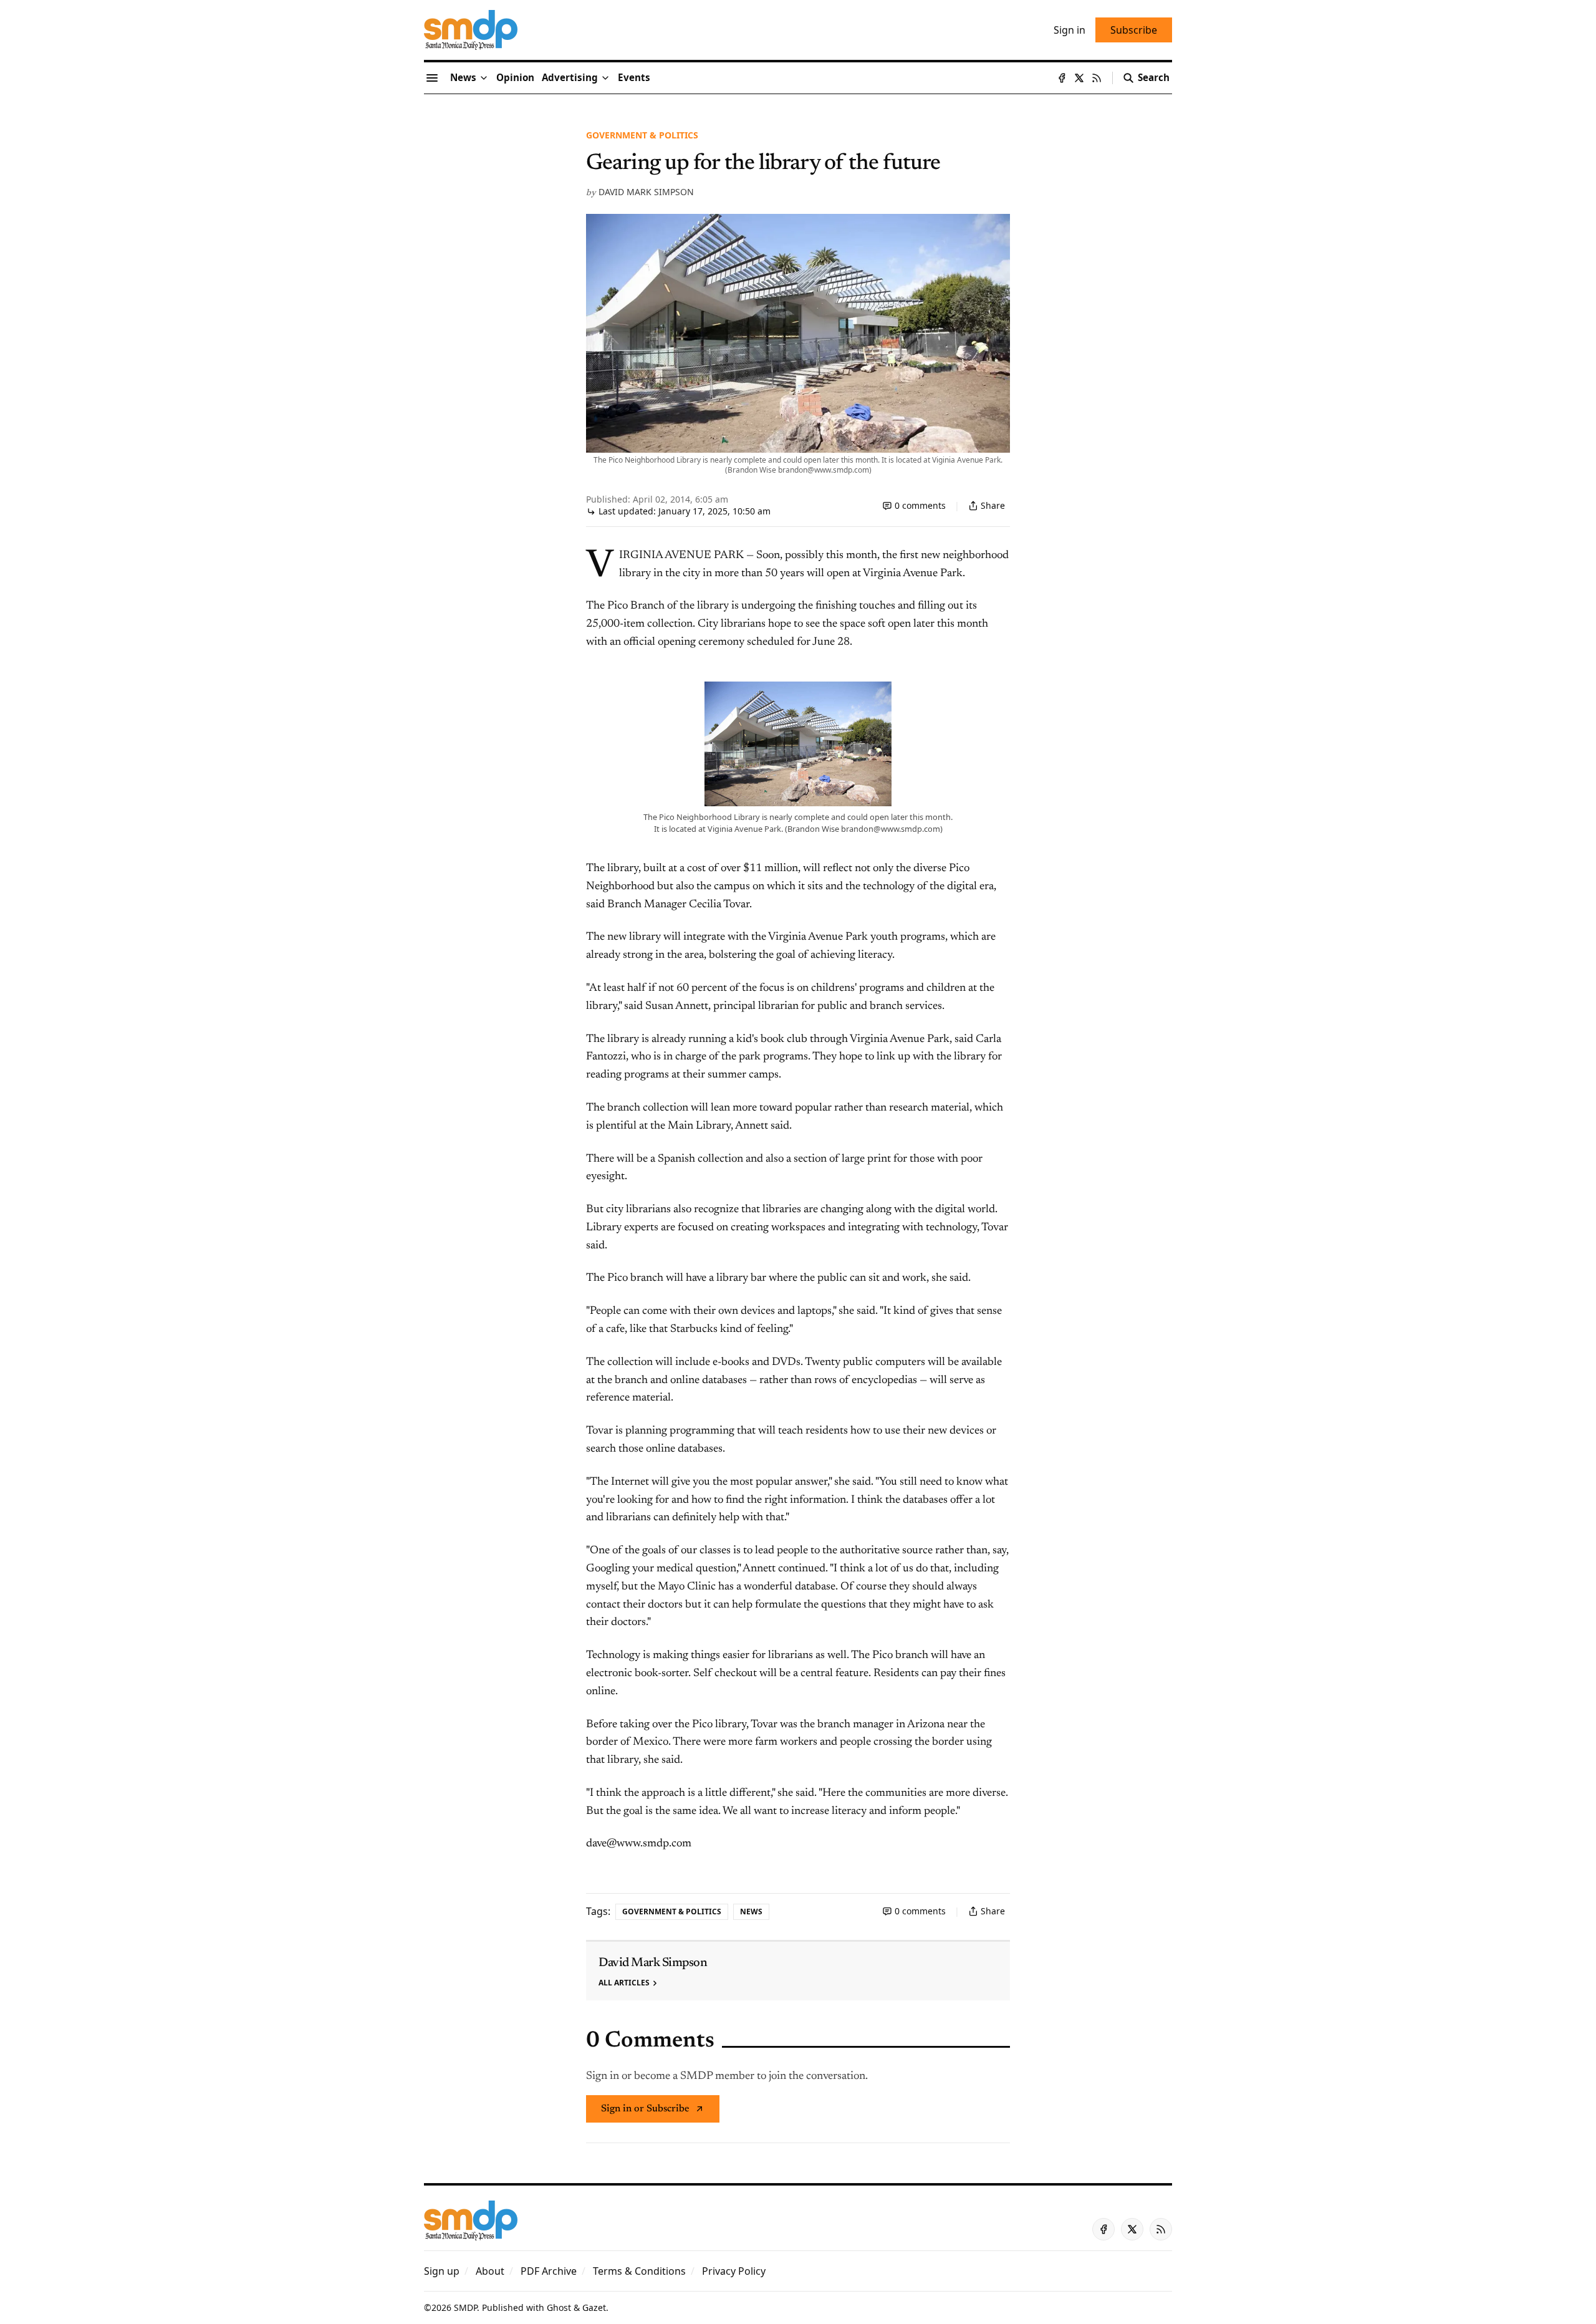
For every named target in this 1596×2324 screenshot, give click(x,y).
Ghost (559, 2307)
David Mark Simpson (646, 192)
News (751, 1912)
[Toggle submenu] (484, 78)
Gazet (594, 2307)
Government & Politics (642, 135)
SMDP (465, 2307)
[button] (570, 78)
